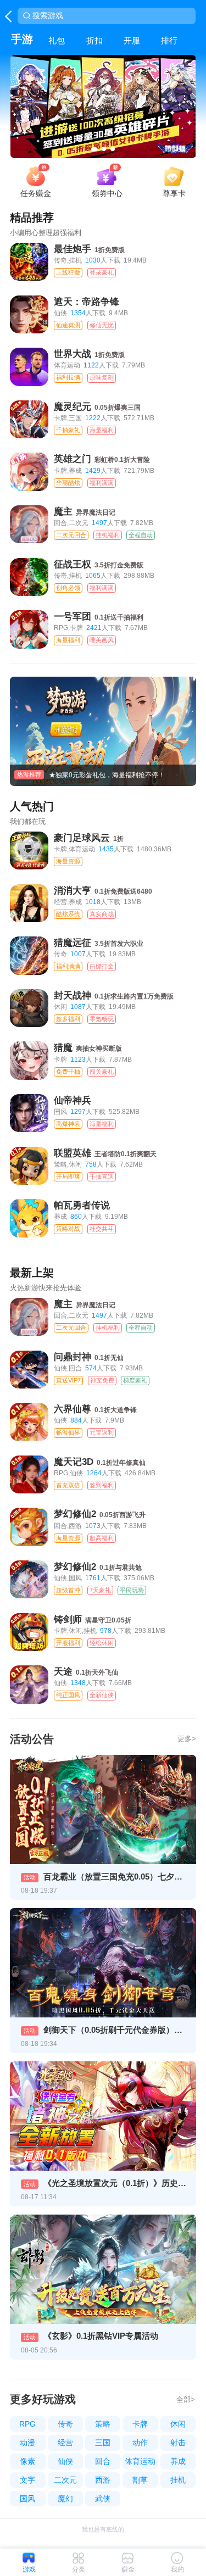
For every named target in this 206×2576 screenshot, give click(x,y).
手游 (22, 39)
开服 (132, 40)
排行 (169, 40)
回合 (103, 2461)
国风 (27, 2499)
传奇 (65, 2424)
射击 (178, 2443)
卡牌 (140, 2424)
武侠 (103, 2499)
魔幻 (65, 2499)
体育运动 (140, 2461)
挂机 (178, 2480)
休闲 (178, 2424)
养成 (178, 2461)
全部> (186, 2399)
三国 (103, 2443)
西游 (103, 2480)
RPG (27, 2424)
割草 (140, 2480)
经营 (65, 2443)
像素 (27, 2461)
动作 (140, 2443)
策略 (103, 2424)
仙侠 (65, 2461)
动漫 (27, 2443)
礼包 (57, 40)
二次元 (65, 2480)
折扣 (94, 40)
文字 (27, 2480)
